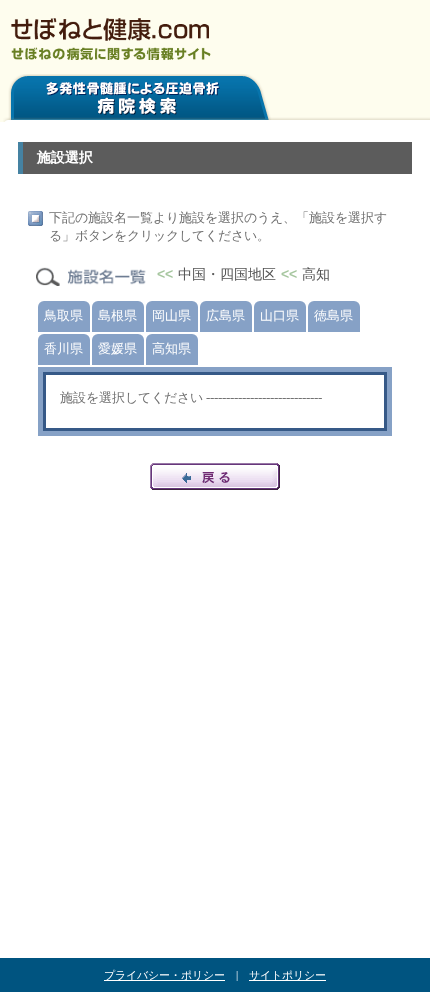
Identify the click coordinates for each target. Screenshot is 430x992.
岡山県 (171, 315)
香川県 (63, 348)
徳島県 (333, 315)
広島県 (225, 315)
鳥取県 (63, 315)
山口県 (279, 315)
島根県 (117, 315)
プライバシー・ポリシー (164, 975)
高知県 (171, 348)
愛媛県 (117, 348)
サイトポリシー (287, 975)
